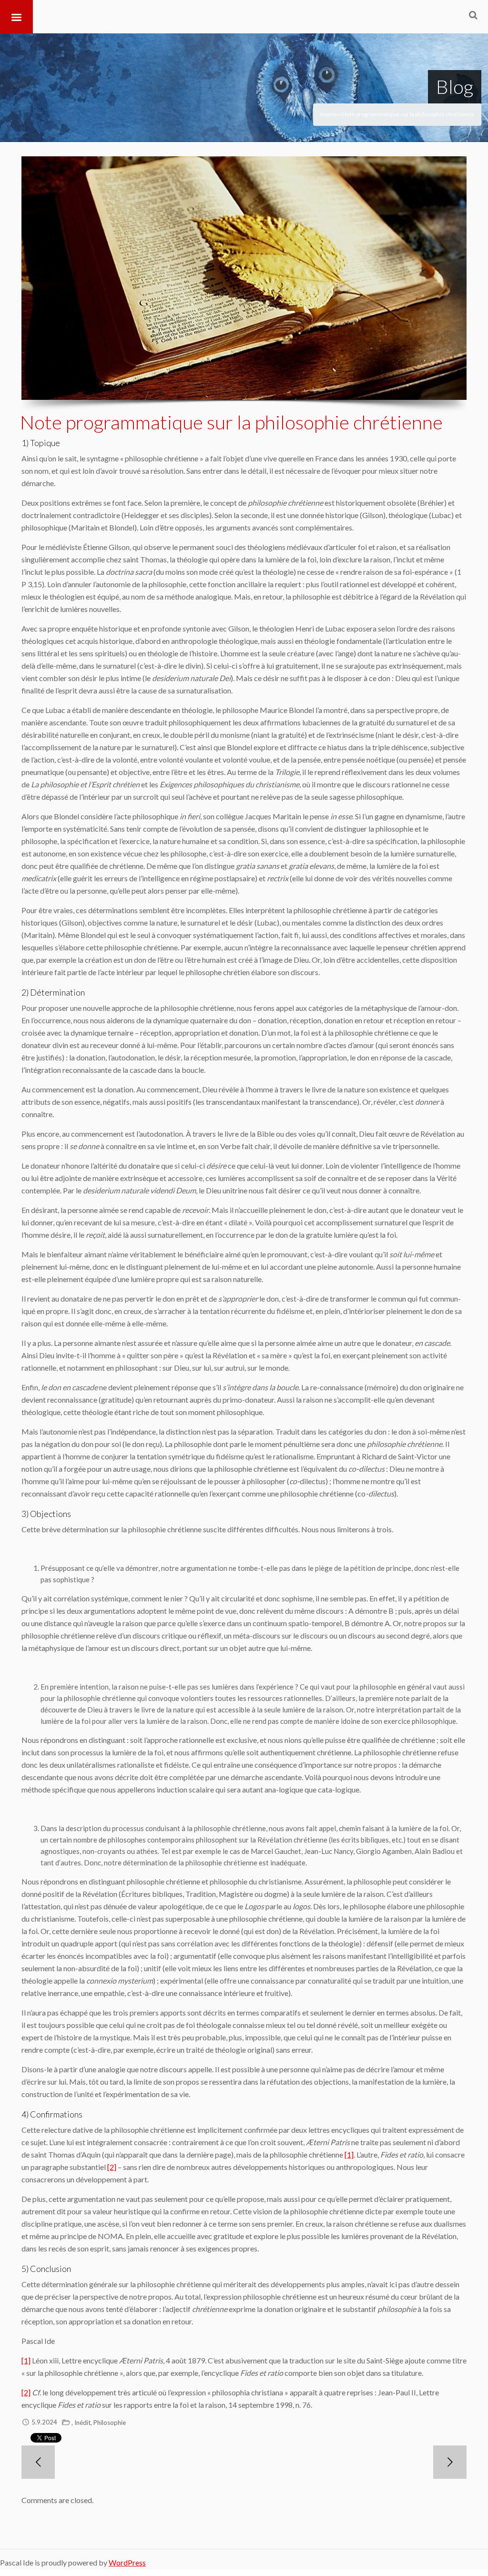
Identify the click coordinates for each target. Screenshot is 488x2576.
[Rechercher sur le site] (473, 15)
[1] (349, 2154)
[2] (112, 2167)
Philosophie (110, 2423)
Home (328, 114)
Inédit (82, 2423)
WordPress (127, 2562)
